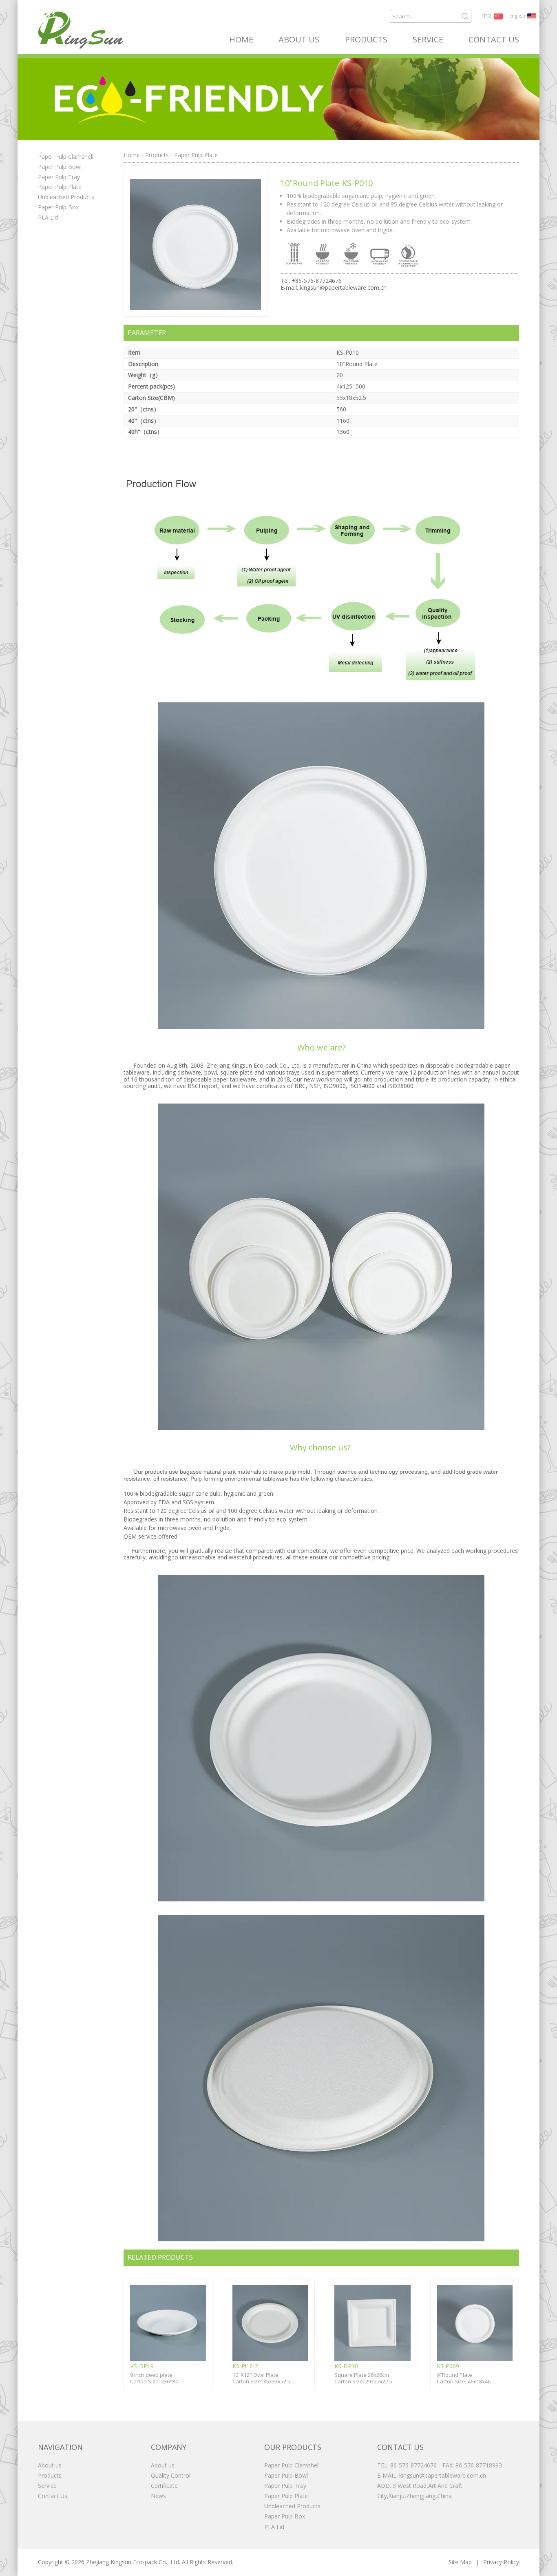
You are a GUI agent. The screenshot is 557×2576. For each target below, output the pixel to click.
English (517, 16)
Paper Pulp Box (58, 207)
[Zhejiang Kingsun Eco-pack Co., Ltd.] (81, 30)
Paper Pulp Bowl (60, 167)
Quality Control (171, 2475)
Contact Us (494, 40)
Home (241, 40)
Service (428, 40)
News (158, 2496)
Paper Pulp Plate (60, 187)
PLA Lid (48, 217)
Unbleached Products (66, 197)
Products (366, 40)
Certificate (164, 2486)
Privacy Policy (501, 2562)
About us (299, 40)
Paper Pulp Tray (59, 177)
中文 (487, 16)
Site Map (460, 2562)
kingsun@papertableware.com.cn (343, 288)
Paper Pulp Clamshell (66, 157)
